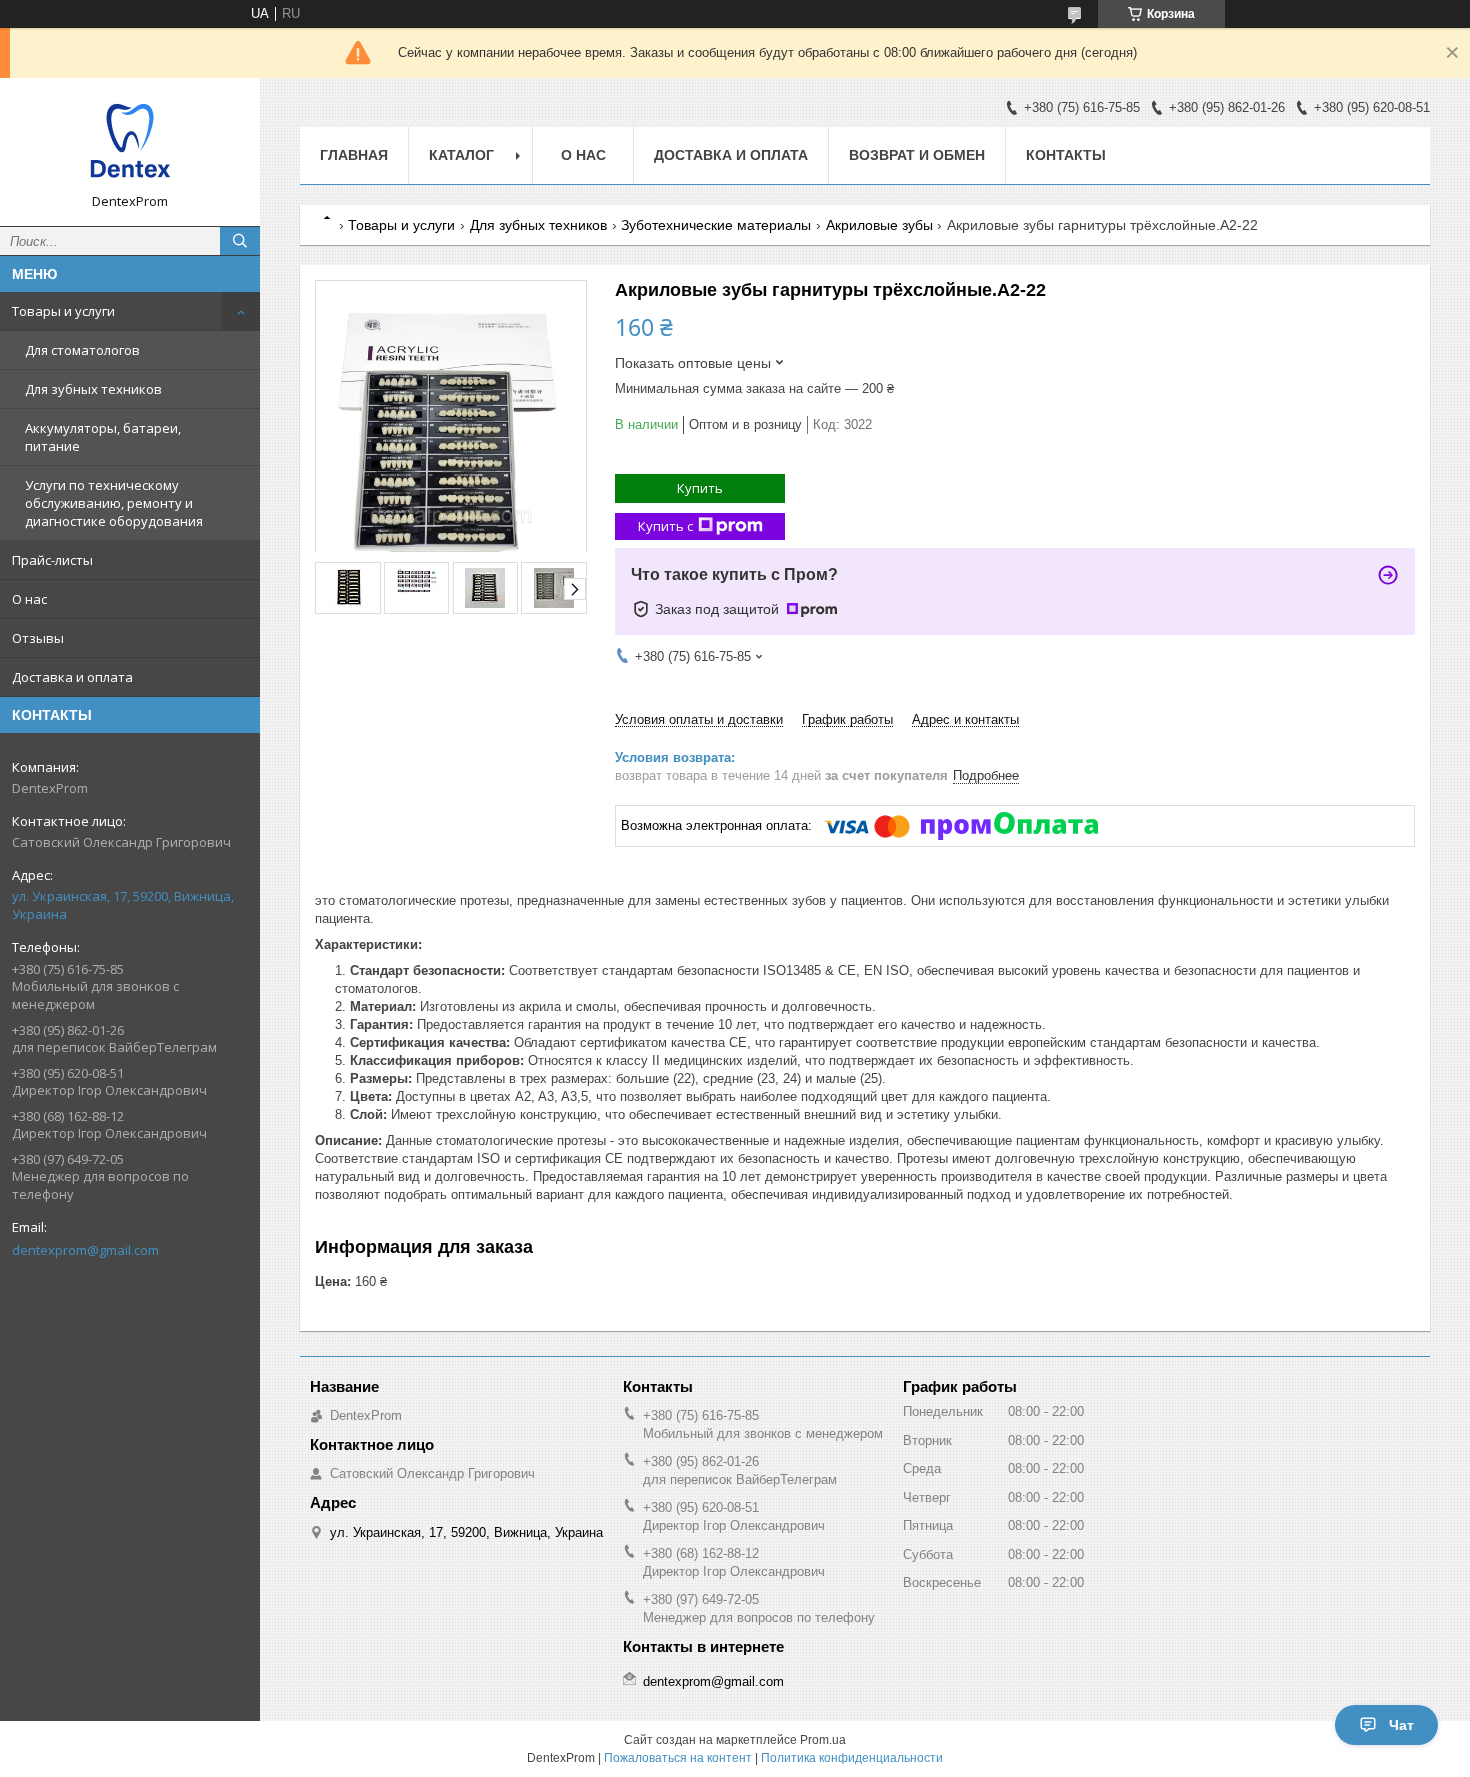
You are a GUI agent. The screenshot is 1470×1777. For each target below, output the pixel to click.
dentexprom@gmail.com (85, 1250)
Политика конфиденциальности (852, 1758)
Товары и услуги (63, 311)
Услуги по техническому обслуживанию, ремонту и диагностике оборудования (114, 503)
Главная (354, 155)
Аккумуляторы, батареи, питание (103, 437)
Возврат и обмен (917, 155)
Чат (1401, 1725)
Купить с (665, 526)
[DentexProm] (130, 143)
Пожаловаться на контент (678, 1758)
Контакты (1066, 155)
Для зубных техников (93, 389)
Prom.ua (823, 1740)
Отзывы (38, 638)
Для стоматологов (82, 350)
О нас (29, 599)
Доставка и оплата (72, 677)
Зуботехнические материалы (716, 225)
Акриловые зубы (879, 225)
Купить (700, 488)
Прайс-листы (52, 560)
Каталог (461, 155)
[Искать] (240, 241)
